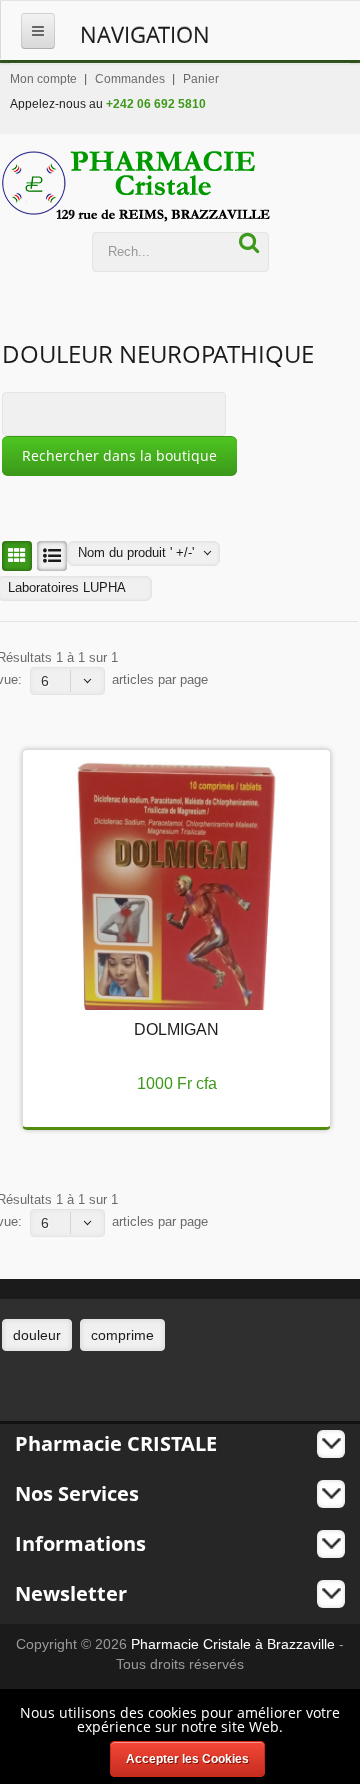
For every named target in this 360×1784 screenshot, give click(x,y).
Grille (17, 556)
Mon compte (43, 79)
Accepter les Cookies (187, 1759)
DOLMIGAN (176, 1029)
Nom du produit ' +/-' (136, 552)
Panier (201, 79)
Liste (52, 556)
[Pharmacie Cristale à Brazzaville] (136, 186)
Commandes (130, 79)
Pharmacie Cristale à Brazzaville (233, 1644)
